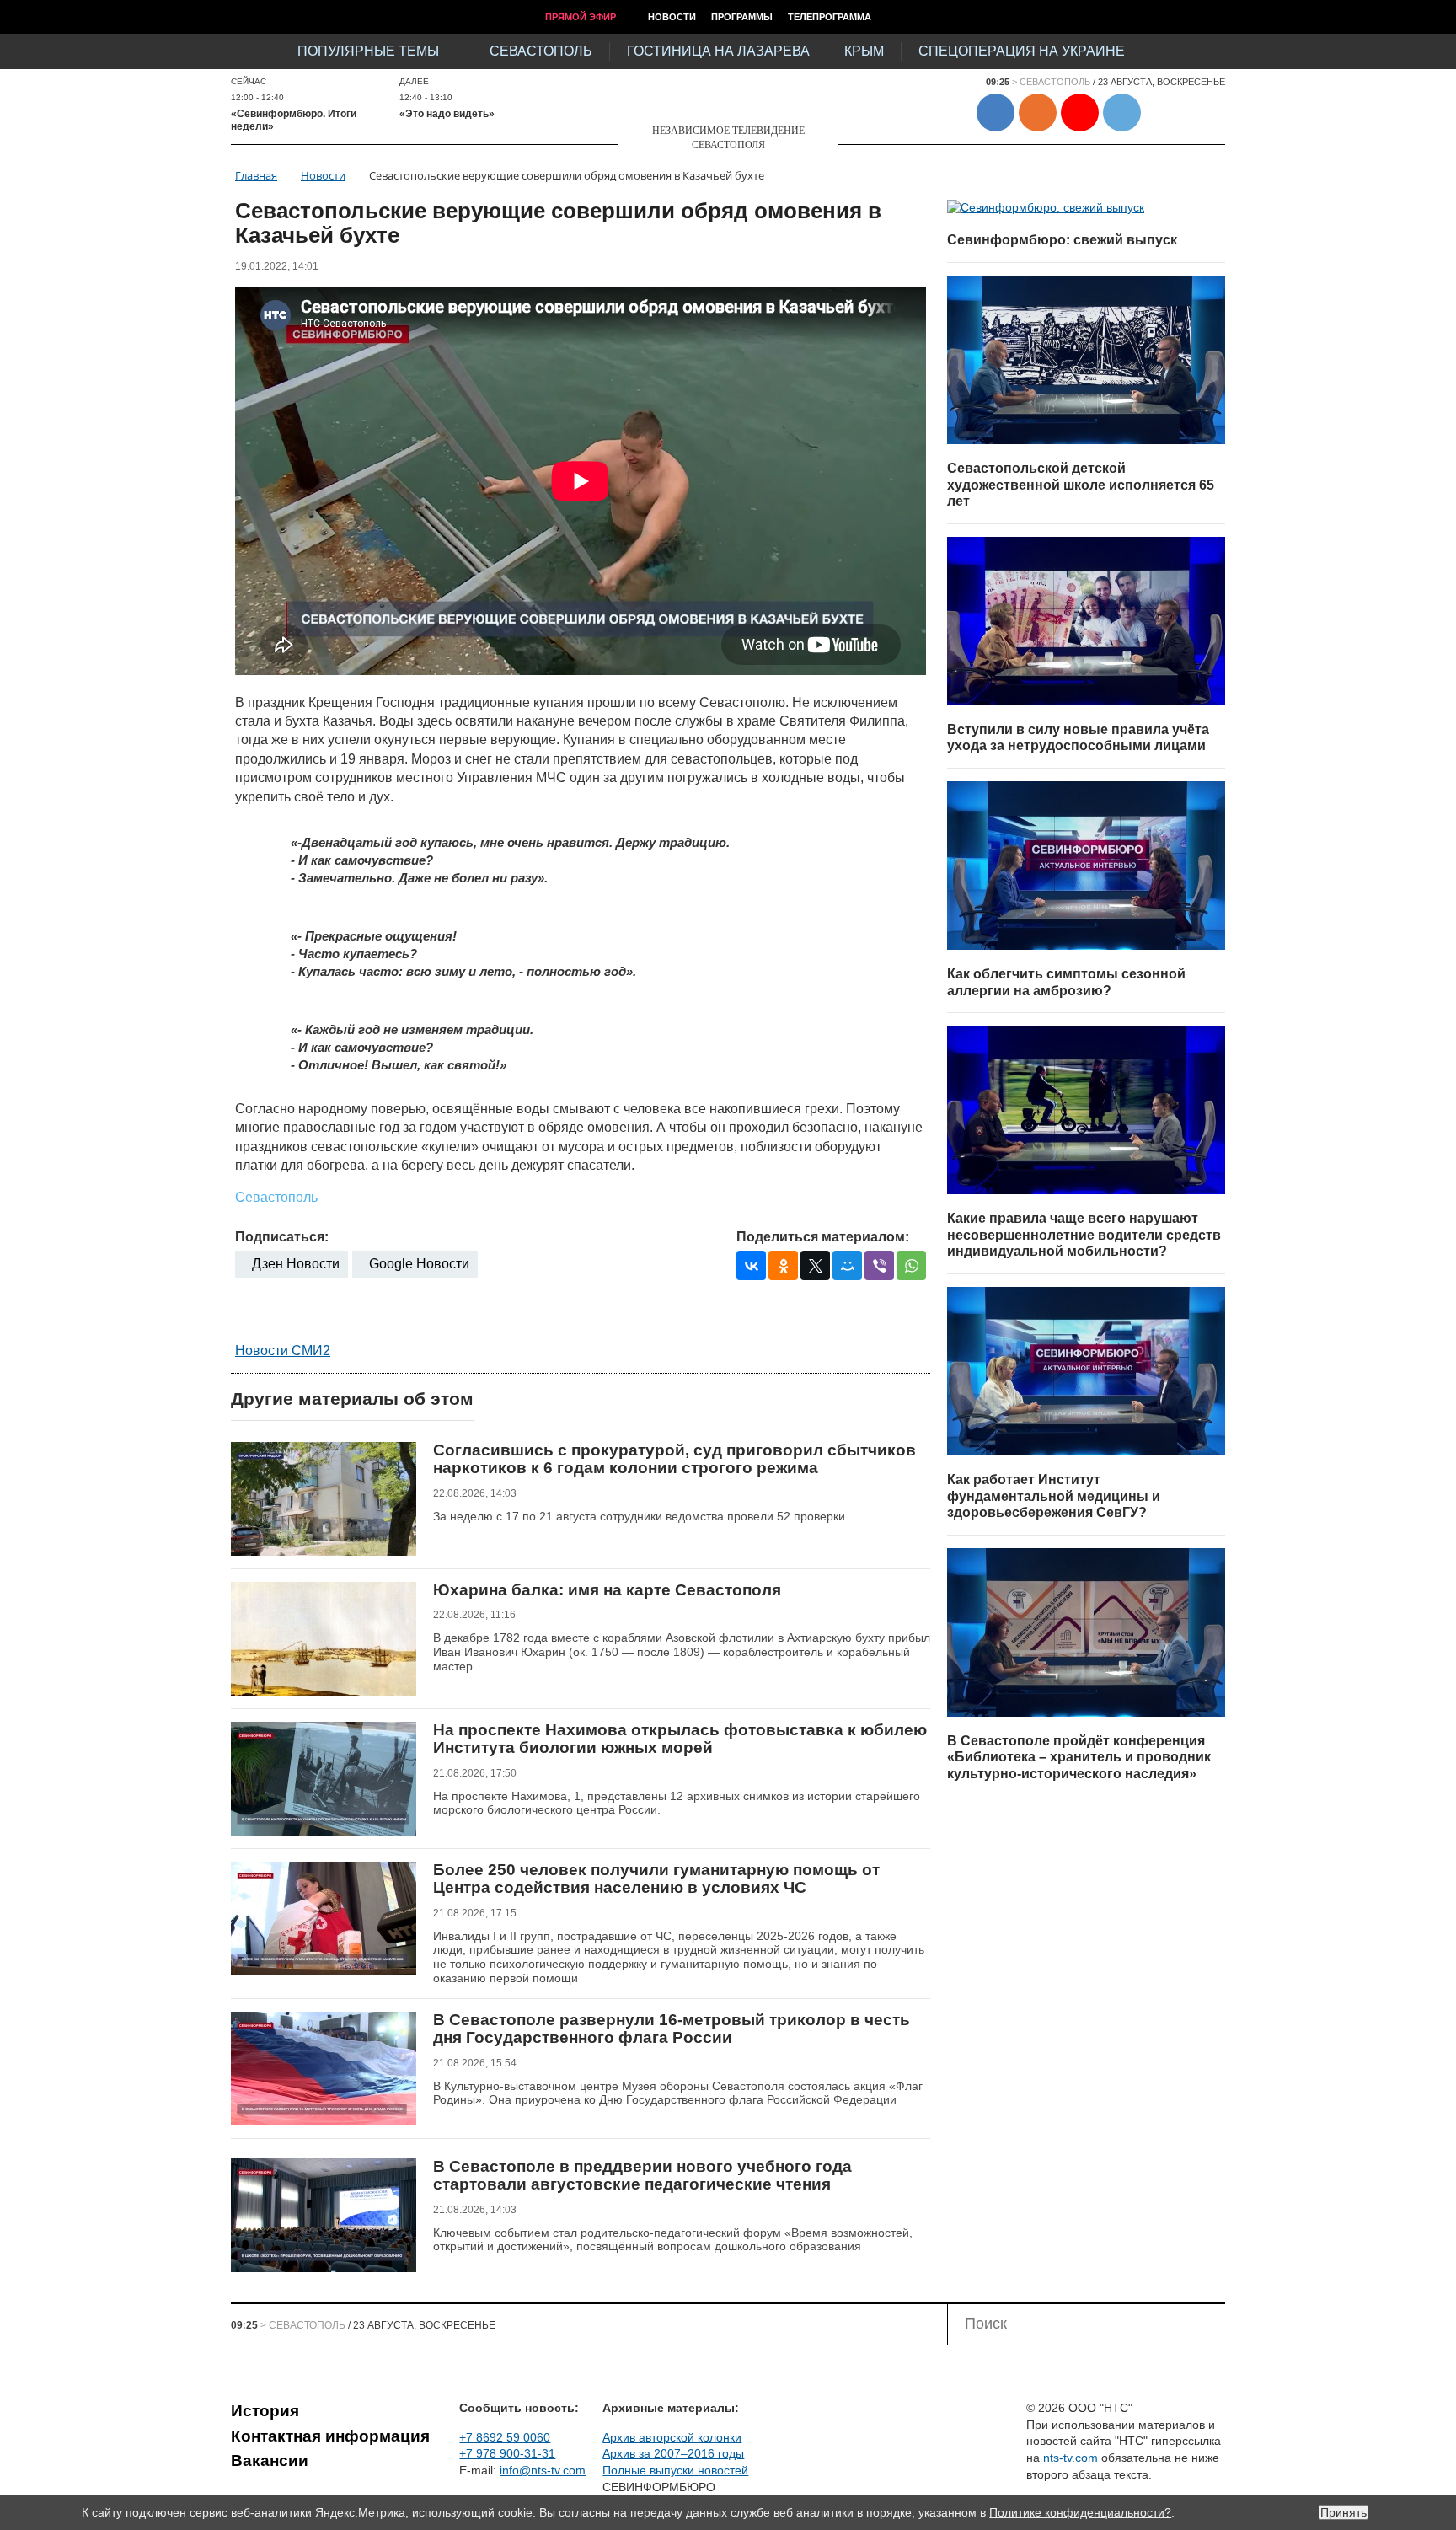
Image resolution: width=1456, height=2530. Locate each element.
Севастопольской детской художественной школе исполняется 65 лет (1081, 485)
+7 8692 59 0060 (505, 2437)
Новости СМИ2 (283, 1351)
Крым (864, 51)
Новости (672, 17)
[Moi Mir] (847, 1265)
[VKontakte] (751, 1265)
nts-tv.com (1071, 2458)
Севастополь (541, 51)
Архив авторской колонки (672, 2437)
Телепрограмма (830, 17)
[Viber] (879, 1265)
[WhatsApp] (911, 1265)
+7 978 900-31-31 (507, 2453)
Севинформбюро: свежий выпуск (1062, 240)
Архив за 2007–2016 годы (673, 2453)
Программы (742, 17)
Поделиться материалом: (823, 1237)
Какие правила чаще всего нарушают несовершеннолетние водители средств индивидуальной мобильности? (1084, 1235)
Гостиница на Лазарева (718, 51)
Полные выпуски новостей (675, 2470)
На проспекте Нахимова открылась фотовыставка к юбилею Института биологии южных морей (680, 1739)
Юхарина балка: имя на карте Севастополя (607, 1590)
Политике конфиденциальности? (1080, 2512)
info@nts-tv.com (543, 2470)
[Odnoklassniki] (783, 1265)
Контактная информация (330, 2436)
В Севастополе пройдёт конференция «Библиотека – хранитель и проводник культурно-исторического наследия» (1079, 1757)
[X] (815, 1265)
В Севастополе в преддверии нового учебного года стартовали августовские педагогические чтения (642, 2176)
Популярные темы (368, 51)
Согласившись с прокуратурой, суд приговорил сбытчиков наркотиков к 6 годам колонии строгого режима (674, 1459)
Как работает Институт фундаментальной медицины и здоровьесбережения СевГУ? (1054, 1496)
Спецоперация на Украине (1022, 51)
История (265, 2411)
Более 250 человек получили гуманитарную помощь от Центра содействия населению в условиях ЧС (656, 1879)
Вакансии (270, 2460)
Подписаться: (282, 1237)
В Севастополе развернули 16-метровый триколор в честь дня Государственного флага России (672, 2029)
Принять (1344, 2512)
